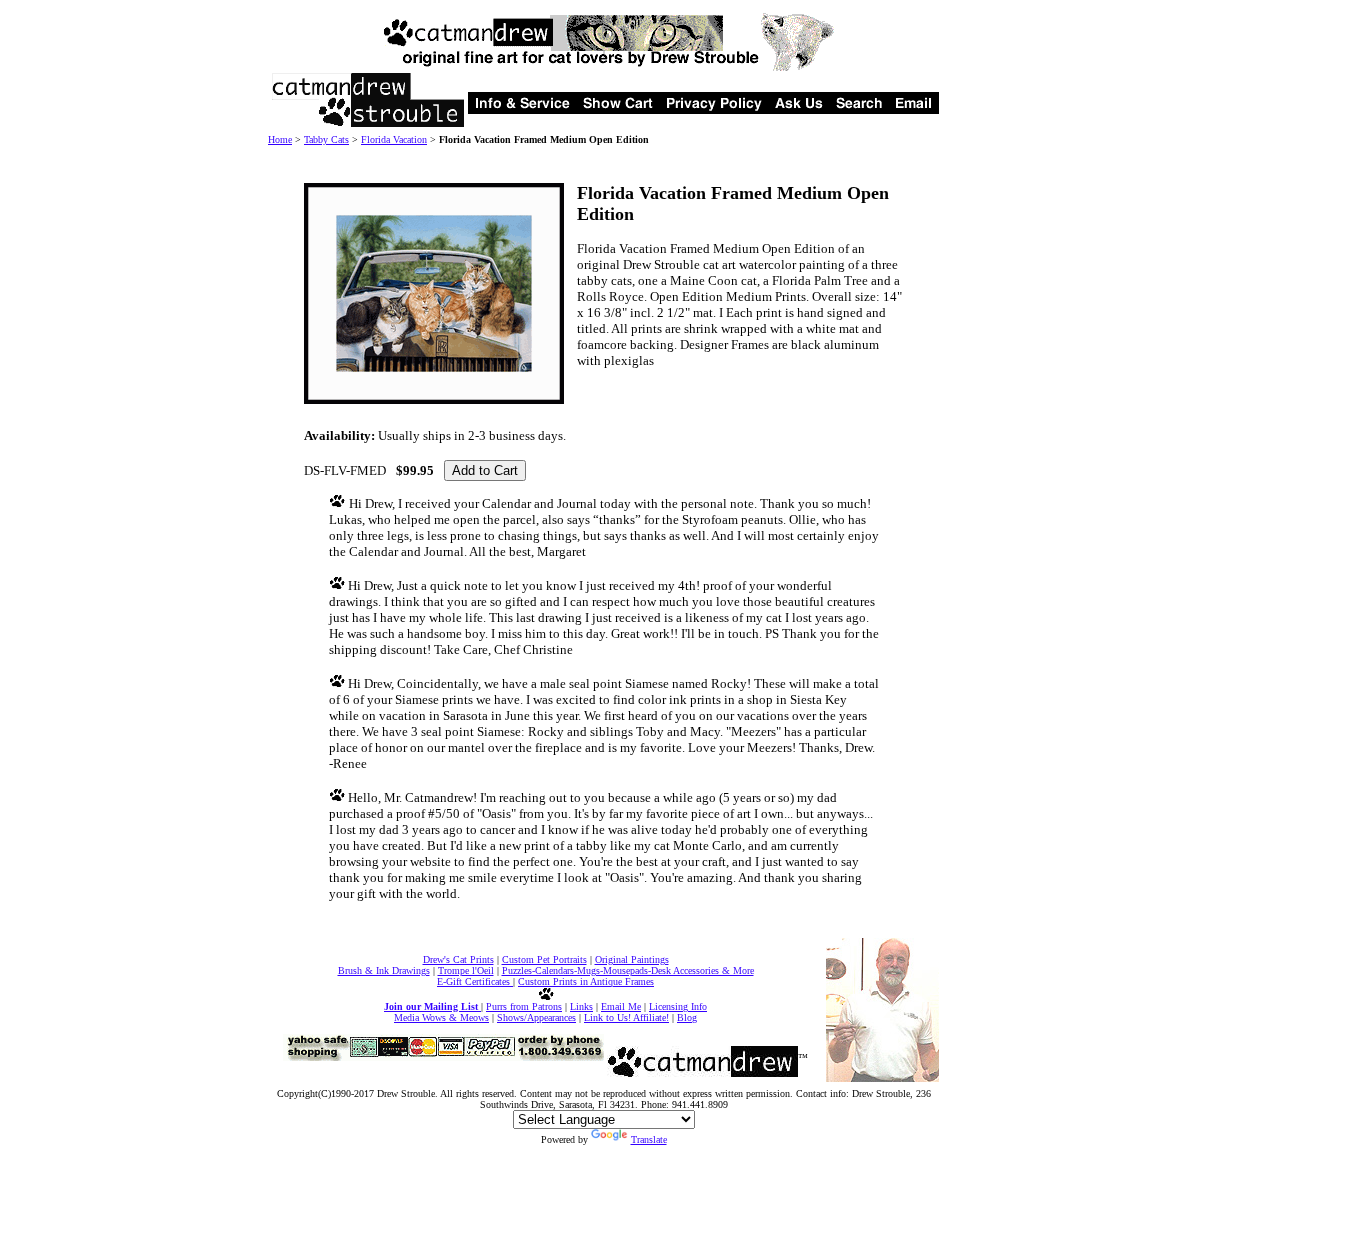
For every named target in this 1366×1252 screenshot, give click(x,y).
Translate (649, 1139)
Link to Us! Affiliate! (626, 1017)
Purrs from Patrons (524, 1006)
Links (581, 1006)
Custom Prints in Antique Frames (586, 981)
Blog (687, 1017)
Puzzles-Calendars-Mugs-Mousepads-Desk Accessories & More (628, 970)
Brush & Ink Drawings (384, 970)
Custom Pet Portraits (544, 959)
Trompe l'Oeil (466, 970)
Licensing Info (678, 1006)
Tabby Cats (326, 139)
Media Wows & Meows (441, 1017)
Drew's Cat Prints (458, 959)
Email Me (621, 1006)
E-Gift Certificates (475, 981)
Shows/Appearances (536, 1017)
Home (280, 139)
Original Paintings (632, 959)
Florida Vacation (394, 139)
